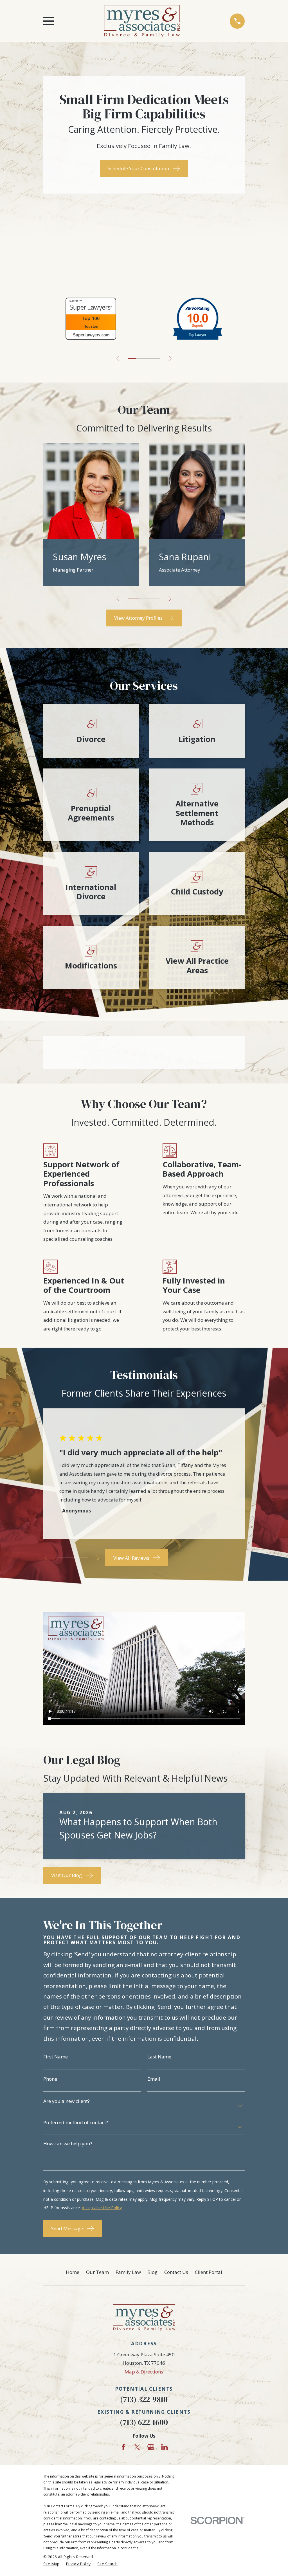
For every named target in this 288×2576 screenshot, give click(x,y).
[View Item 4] (70, 1558)
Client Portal (209, 2272)
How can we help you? (68, 2144)
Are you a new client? (67, 2101)
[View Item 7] (156, 359)
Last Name (159, 2057)
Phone (50, 2079)
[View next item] (170, 358)
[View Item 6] (78, 1558)
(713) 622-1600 (144, 2422)
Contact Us (176, 2272)
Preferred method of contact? (76, 2122)
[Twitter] (137, 2447)
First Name (56, 2057)
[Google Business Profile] (151, 2447)
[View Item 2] (62, 1558)
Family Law (128, 2272)
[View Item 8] (86, 1558)
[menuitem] (51, 2564)
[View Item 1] (132, 359)
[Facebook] (123, 2447)
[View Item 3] (140, 359)
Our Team (97, 2272)
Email (154, 2079)
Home (73, 2272)
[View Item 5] (148, 359)
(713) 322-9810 (144, 2399)
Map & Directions (144, 2372)
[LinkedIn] (165, 2447)
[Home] (142, 21)
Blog (152, 2272)
